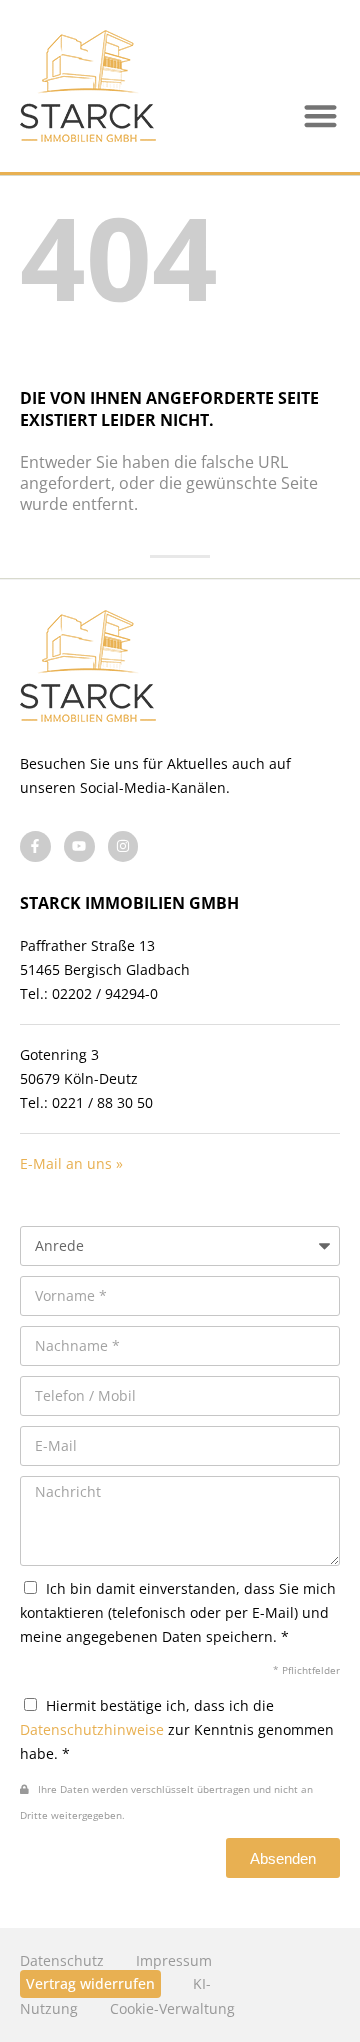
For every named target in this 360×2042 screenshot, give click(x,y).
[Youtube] (79, 846)
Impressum (174, 1960)
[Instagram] (123, 846)
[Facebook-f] (35, 846)
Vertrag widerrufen (90, 1983)
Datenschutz (62, 1960)
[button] (321, 116)
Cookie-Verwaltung (172, 2008)
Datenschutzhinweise (92, 1729)
